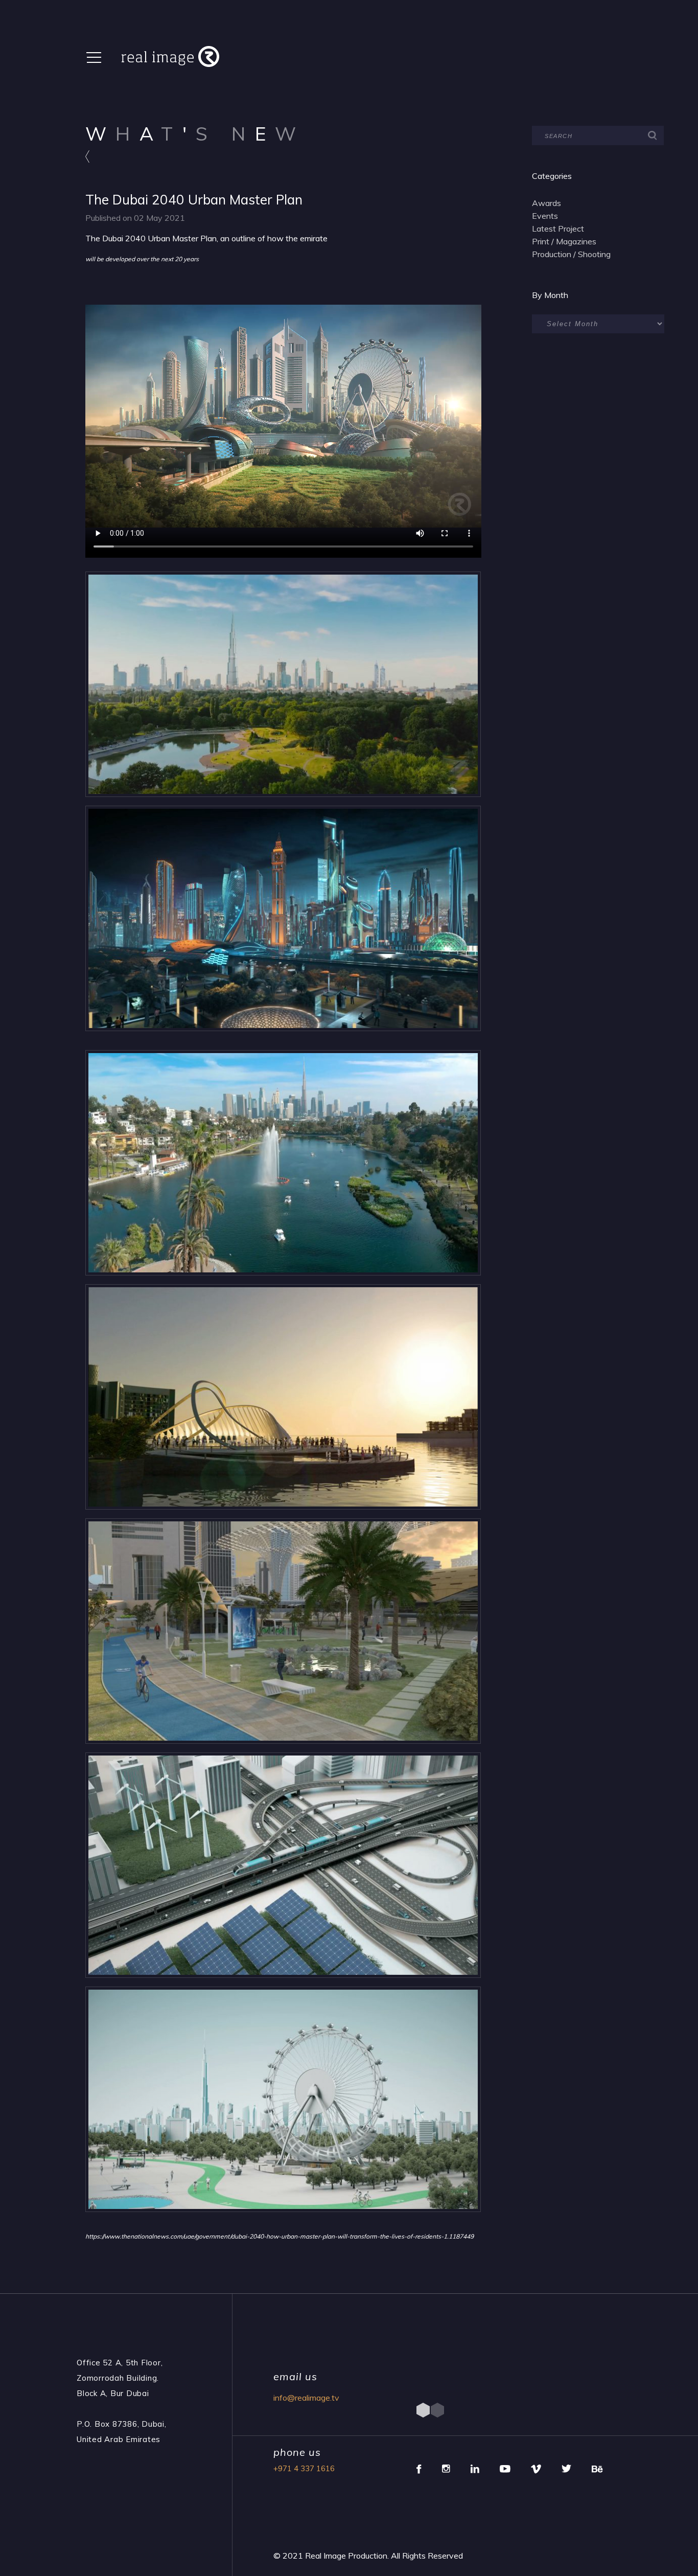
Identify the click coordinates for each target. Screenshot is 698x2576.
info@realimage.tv (306, 2398)
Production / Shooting (571, 254)
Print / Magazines (564, 241)
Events (545, 216)
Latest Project (558, 229)
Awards (546, 203)
